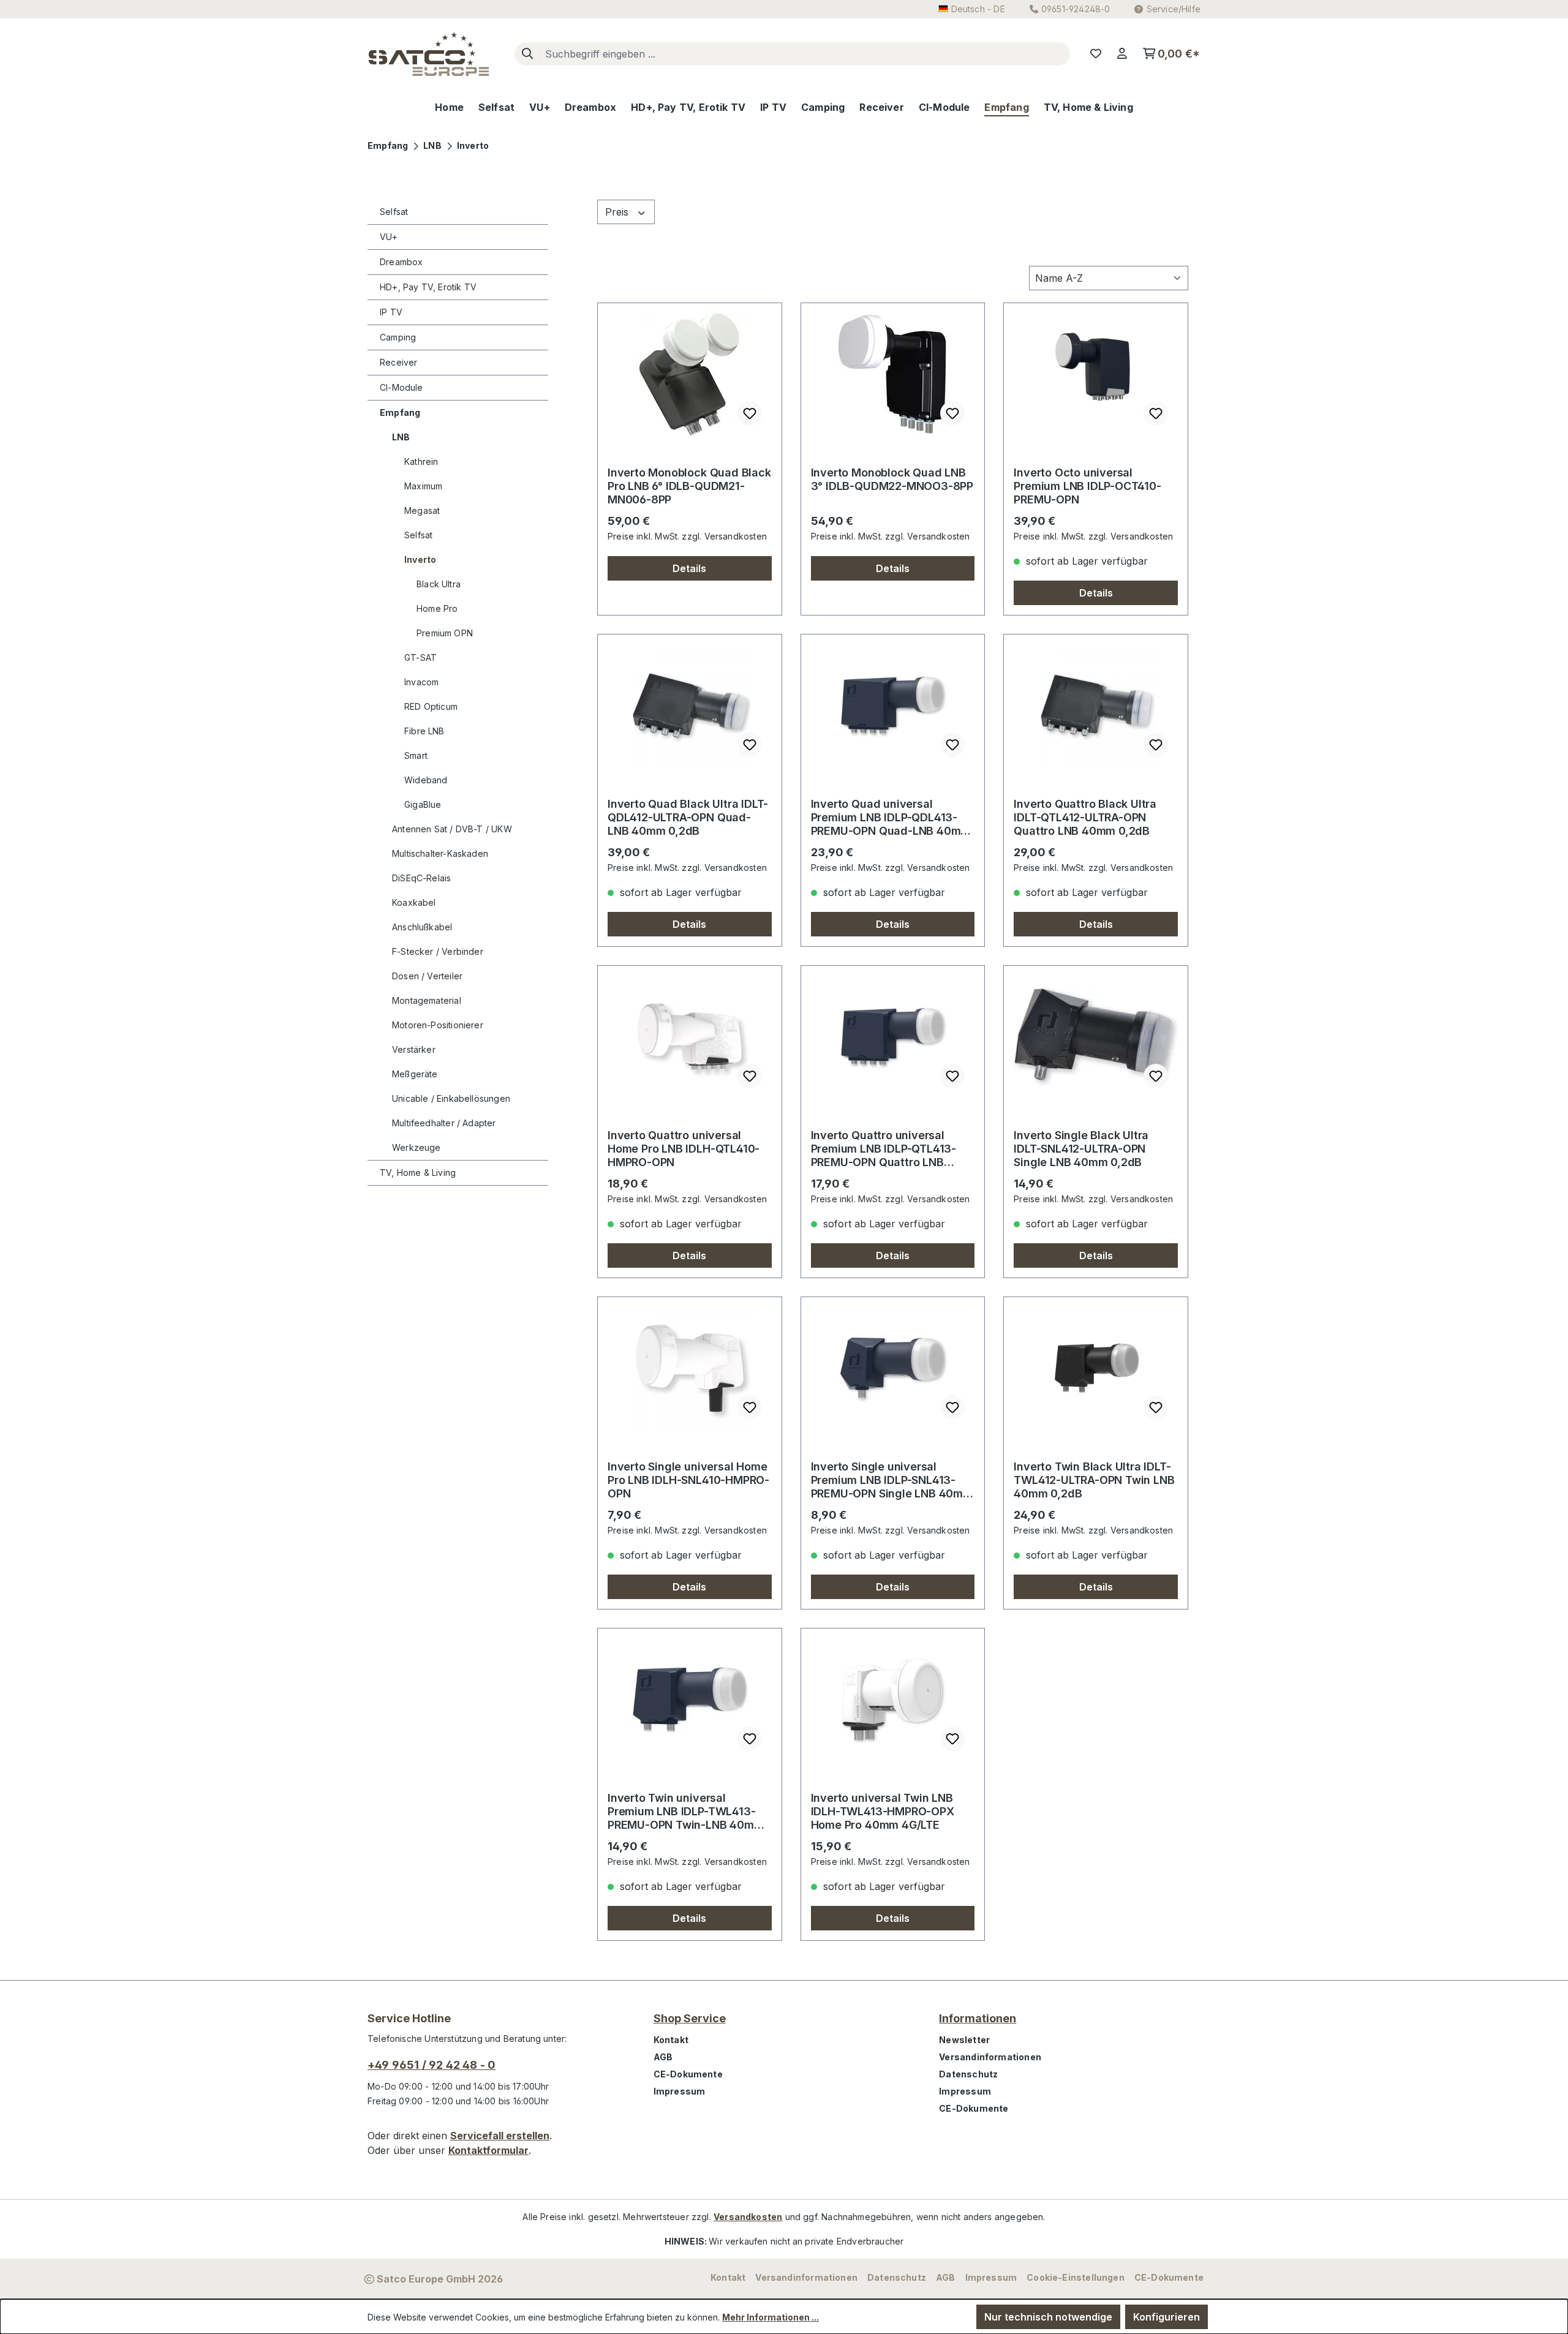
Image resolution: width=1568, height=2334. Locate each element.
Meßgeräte (415, 1074)
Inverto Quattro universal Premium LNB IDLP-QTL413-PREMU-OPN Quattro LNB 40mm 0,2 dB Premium (884, 1149)
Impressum (680, 2091)
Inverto (420, 559)
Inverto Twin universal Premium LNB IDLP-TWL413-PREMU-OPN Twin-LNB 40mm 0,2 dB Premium (686, 1812)
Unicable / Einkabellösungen (451, 1098)
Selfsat (394, 212)
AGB (663, 2057)
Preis (618, 212)
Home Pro (437, 608)
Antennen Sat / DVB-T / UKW (452, 829)
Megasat (422, 510)
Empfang (400, 412)
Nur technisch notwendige (1048, 2317)
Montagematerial (427, 1000)
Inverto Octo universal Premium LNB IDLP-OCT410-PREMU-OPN (1087, 486)
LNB (401, 437)
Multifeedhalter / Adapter (444, 1123)
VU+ (389, 237)
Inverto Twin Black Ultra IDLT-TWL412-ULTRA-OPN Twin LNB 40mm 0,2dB (1094, 1480)
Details (689, 568)
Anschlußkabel (422, 927)
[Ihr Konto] (1122, 54)
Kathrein (421, 461)
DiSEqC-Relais (421, 878)
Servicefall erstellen (500, 2136)
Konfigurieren (1167, 2317)
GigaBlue (423, 804)
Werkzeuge (417, 1147)
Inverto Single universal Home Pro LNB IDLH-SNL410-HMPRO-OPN (688, 1480)
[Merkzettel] (1096, 54)
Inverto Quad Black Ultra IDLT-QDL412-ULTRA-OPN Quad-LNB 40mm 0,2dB (688, 817)
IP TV (391, 312)
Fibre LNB (424, 731)
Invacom (421, 682)
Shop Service (690, 2018)
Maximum (423, 486)
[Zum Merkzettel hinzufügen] (750, 413)
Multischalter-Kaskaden (440, 853)
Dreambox (401, 262)
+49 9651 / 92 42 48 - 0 (432, 2065)
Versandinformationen (990, 2057)
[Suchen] (527, 54)
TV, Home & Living (418, 1173)
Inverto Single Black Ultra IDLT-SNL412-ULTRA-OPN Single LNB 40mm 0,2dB (1081, 1149)
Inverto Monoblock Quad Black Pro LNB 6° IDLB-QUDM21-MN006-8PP (689, 486)
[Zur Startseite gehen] (429, 54)
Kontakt (671, 2040)
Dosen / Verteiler (427, 976)
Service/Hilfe (1174, 9)
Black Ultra (439, 584)
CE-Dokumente (688, 2074)
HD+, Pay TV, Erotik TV (428, 287)
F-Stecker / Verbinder (438, 951)
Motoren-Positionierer (438, 1025)
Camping (398, 337)
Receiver (398, 362)
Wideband (426, 780)
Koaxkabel (414, 902)
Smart (416, 755)
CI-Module (401, 387)
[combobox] (805, 54)
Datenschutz (968, 2074)
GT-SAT (420, 657)
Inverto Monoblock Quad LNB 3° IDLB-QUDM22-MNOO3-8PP (892, 479)
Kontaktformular (488, 2150)
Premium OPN (445, 633)
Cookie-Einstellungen (1076, 2277)
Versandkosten (748, 2217)
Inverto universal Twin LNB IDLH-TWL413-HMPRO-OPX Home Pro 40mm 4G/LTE (883, 1811)
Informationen (978, 2018)
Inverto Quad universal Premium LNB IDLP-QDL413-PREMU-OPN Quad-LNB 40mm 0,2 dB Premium (891, 818)
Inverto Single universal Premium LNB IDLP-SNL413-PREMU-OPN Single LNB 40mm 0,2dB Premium (892, 1480)
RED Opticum (431, 706)
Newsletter (964, 2040)
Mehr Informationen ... (771, 2317)
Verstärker (414, 1049)
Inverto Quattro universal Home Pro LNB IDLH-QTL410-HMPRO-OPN (684, 1149)
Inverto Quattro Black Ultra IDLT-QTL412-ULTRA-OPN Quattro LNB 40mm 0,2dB (1085, 817)
